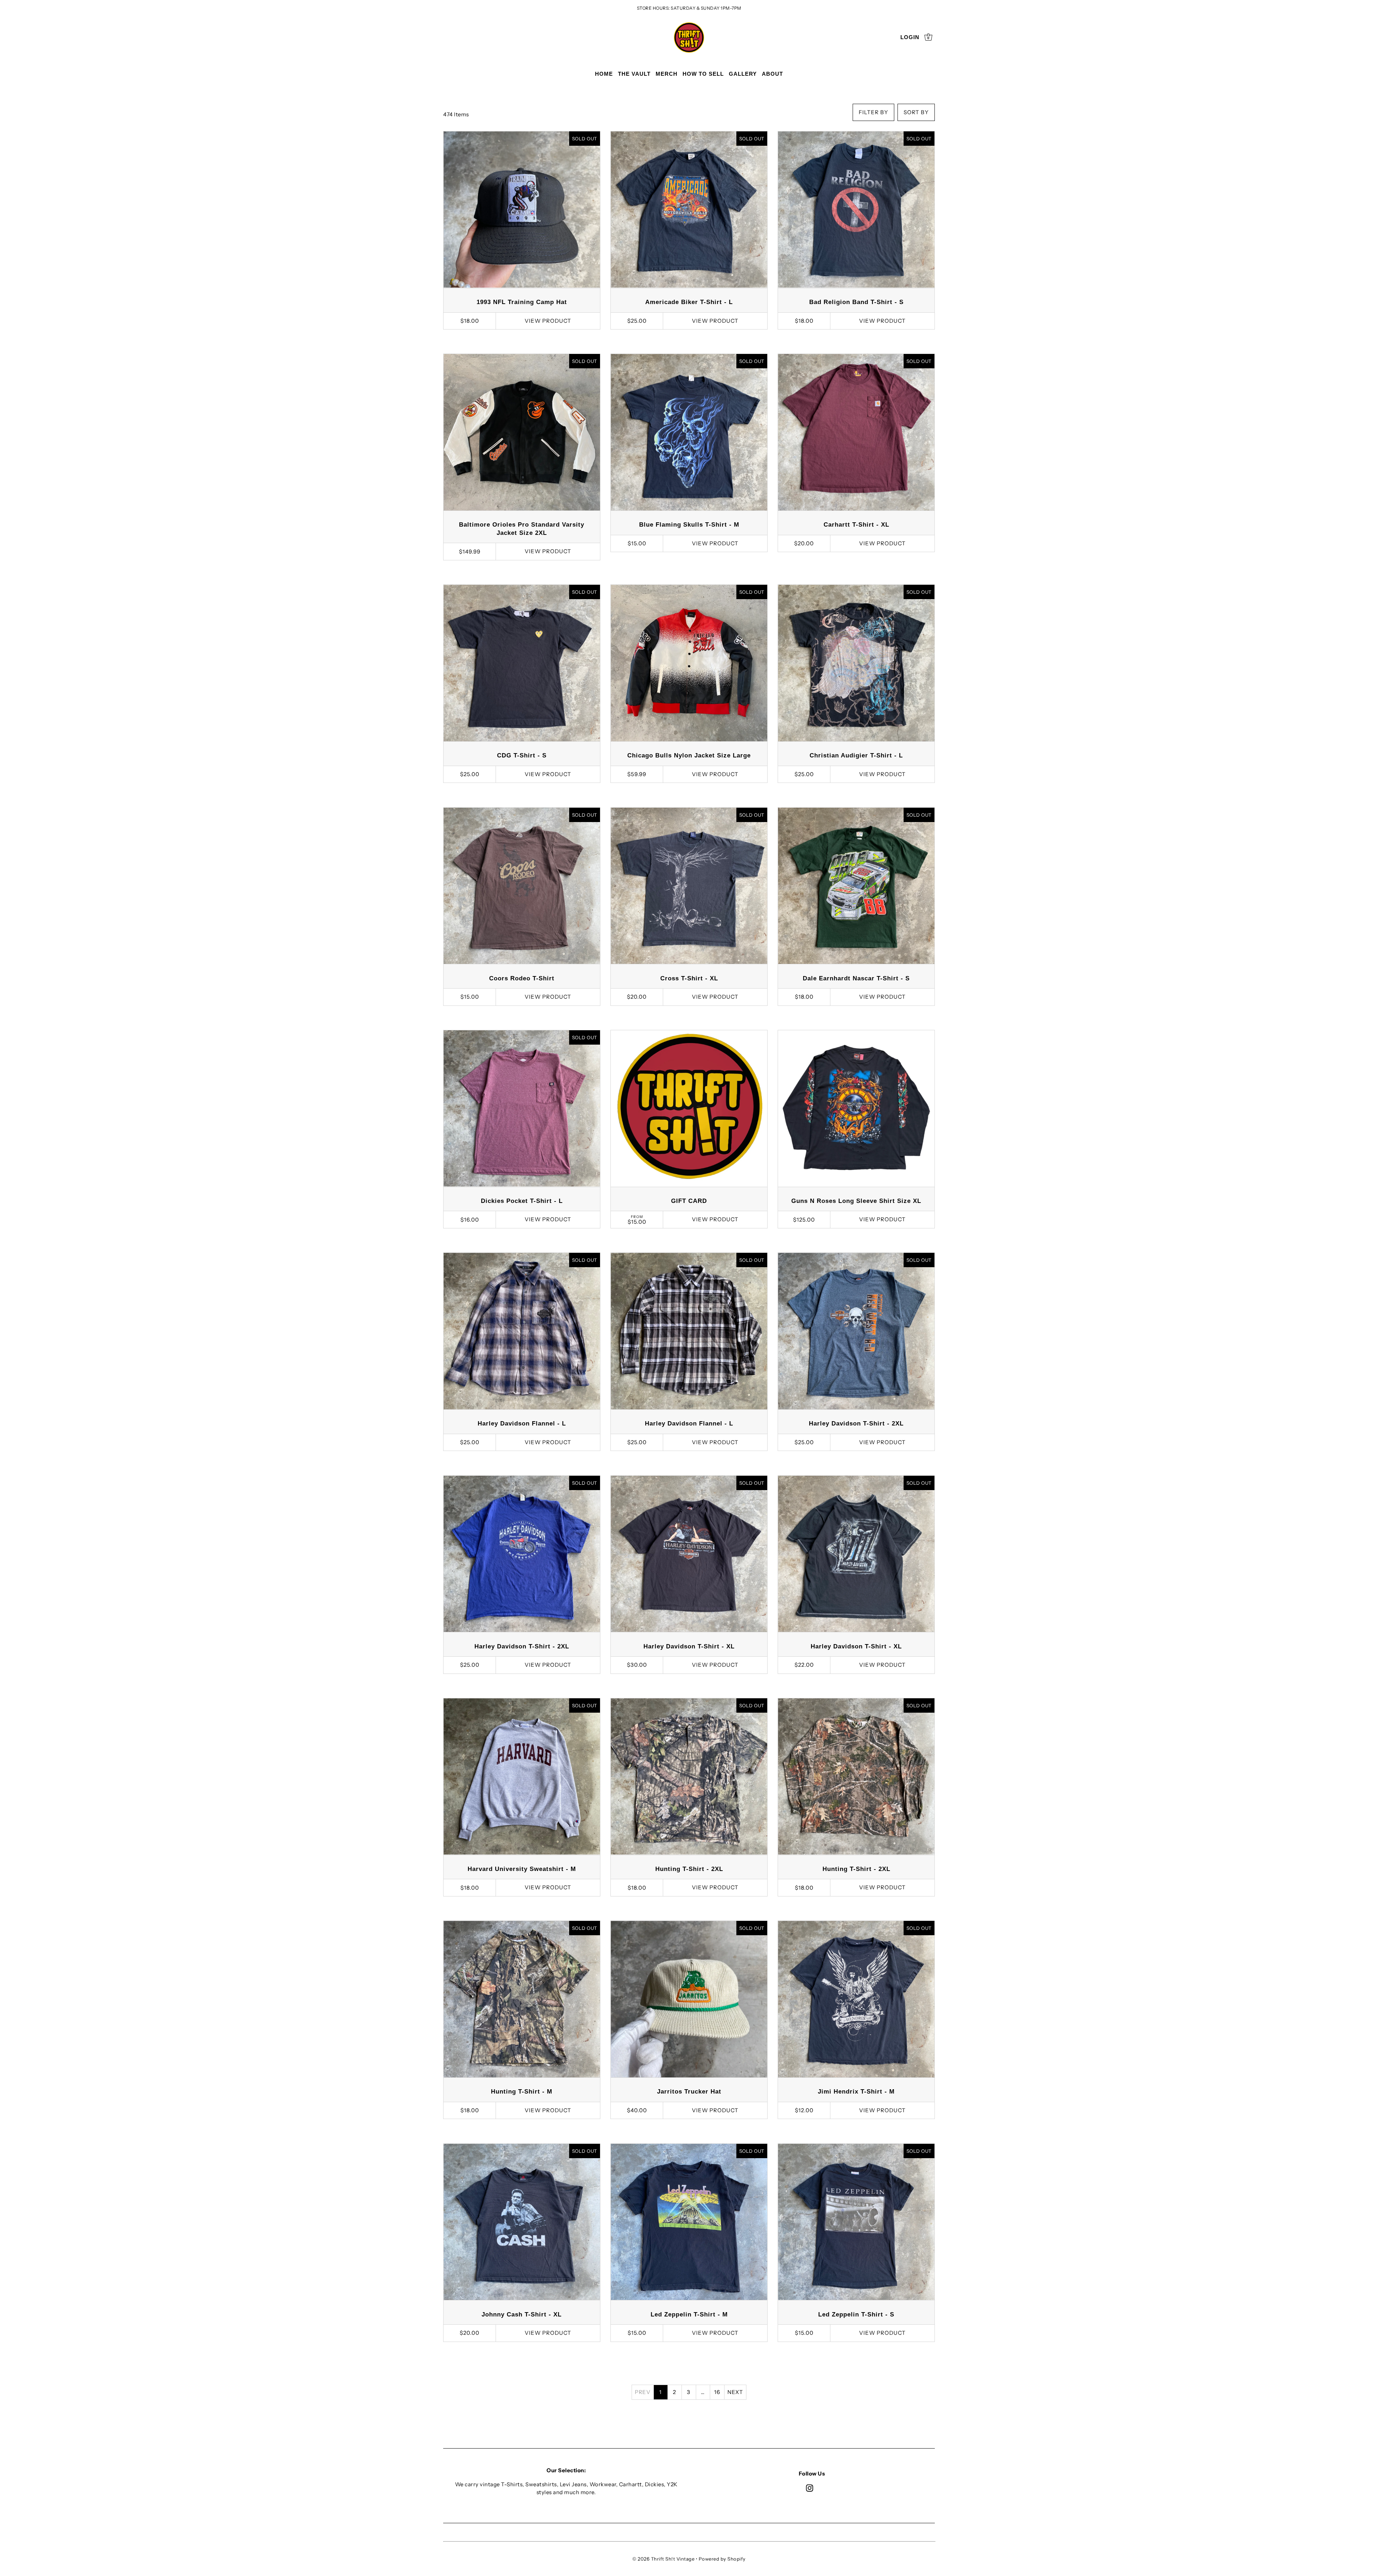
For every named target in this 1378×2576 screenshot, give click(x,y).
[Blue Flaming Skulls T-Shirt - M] (689, 432)
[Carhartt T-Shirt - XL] (856, 432)
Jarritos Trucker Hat (689, 2092)
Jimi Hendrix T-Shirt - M (856, 2092)
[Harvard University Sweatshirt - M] (522, 1777)
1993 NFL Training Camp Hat (522, 302)
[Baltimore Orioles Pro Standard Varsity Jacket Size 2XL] (522, 432)
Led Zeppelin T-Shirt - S (856, 2314)
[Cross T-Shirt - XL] (689, 886)
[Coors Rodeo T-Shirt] (522, 886)
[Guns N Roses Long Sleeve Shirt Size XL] (856, 1109)
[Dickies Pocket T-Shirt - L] (522, 1109)
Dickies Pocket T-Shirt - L (522, 1201)
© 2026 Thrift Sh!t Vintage (663, 2559)
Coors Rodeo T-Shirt (522, 978)
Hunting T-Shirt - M (522, 2092)
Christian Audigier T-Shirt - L (856, 755)
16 (717, 2392)
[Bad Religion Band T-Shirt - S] (856, 210)
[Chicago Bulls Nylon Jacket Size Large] (689, 663)
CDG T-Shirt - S (522, 755)
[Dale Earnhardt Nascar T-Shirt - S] (856, 886)
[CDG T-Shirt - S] (522, 663)
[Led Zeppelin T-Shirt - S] (856, 2222)
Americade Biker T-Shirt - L (689, 302)
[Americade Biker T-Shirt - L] (689, 210)
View (548, 321)
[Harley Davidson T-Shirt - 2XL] (856, 1331)
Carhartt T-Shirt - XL (856, 525)
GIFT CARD (689, 1201)
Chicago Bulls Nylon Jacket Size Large (689, 755)
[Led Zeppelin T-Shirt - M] (689, 2222)
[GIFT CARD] (689, 1109)
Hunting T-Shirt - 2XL (689, 1869)
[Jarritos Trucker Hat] (689, 1999)
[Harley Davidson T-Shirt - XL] (689, 1554)
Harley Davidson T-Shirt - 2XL (856, 1424)
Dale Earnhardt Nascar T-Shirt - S (856, 978)
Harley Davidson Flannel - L (522, 1424)
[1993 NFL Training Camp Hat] (522, 210)
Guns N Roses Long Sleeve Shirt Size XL (856, 1201)
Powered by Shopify (722, 2559)
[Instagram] (810, 2488)
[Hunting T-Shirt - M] (522, 1999)
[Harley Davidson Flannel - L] (522, 1331)
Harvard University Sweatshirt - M (522, 1869)
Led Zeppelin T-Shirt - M (689, 2314)
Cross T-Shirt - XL (689, 978)
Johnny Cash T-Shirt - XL (522, 2314)
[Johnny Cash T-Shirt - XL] (522, 2222)
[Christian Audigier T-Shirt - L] (856, 663)
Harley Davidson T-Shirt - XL (689, 1646)
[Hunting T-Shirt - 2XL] (689, 1777)
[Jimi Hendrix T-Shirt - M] (856, 1999)
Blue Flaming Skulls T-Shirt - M (689, 525)
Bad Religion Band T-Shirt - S (856, 302)
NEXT (735, 2392)
